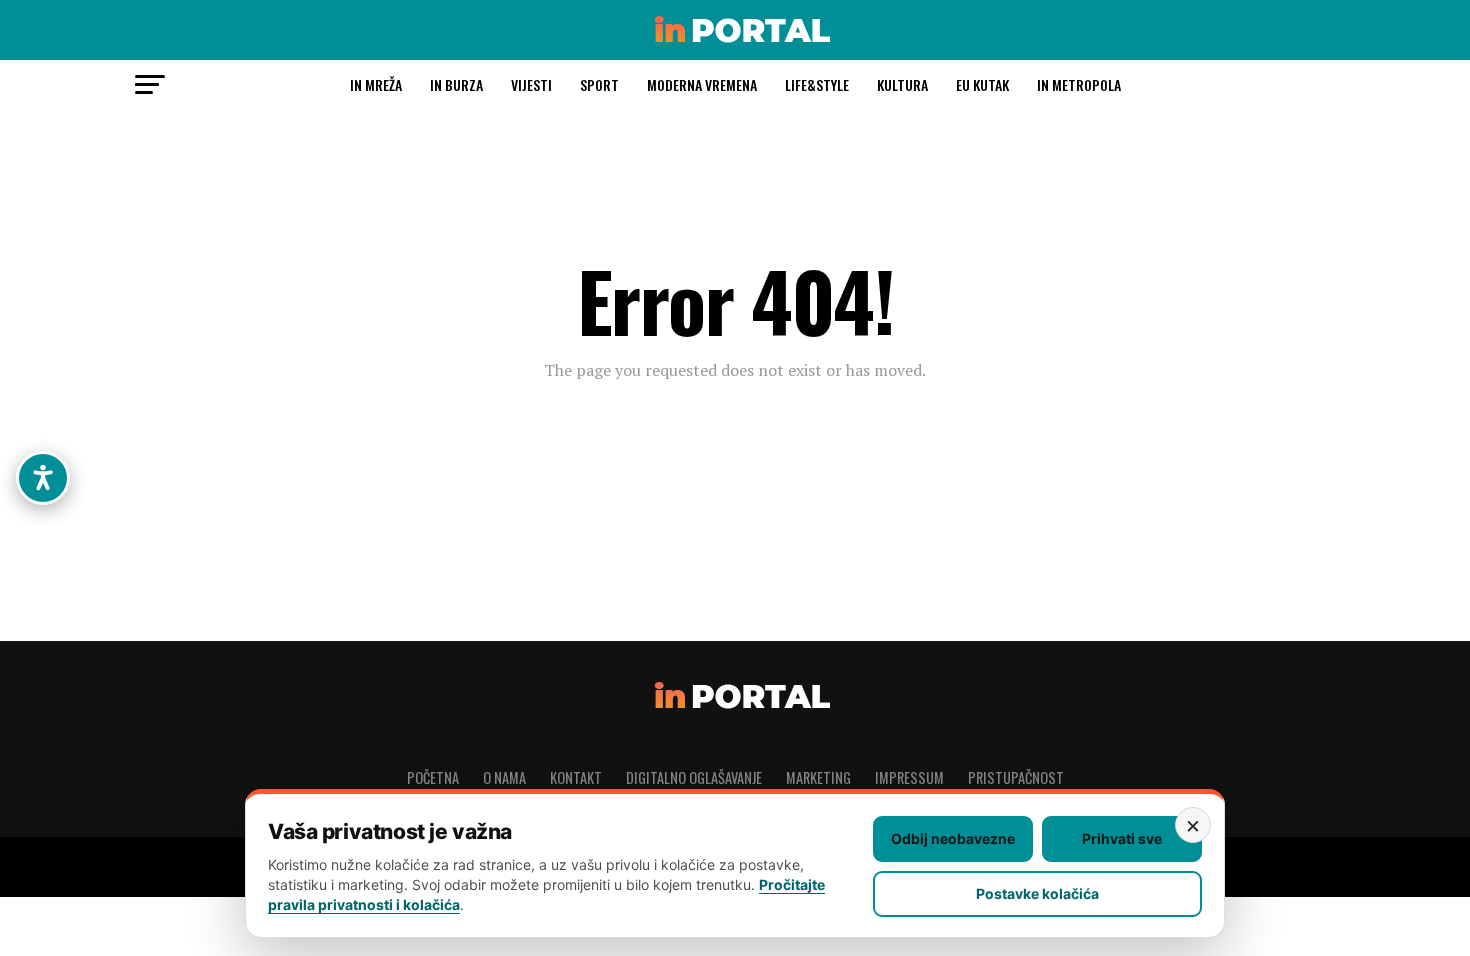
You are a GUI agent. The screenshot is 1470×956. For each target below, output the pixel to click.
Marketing (818, 777)
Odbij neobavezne (953, 838)
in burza (456, 84)
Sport (599, 84)
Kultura (902, 84)
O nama (504, 777)
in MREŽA (376, 84)
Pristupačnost (1016, 777)
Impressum (909, 777)
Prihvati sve (1122, 838)
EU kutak (982, 84)
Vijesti (531, 84)
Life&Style (817, 84)
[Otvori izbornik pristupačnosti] (43, 478)
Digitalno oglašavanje (694, 777)
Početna (433, 777)
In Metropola (1079, 84)
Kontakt (576, 777)
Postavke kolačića (1037, 893)
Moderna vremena (702, 84)
